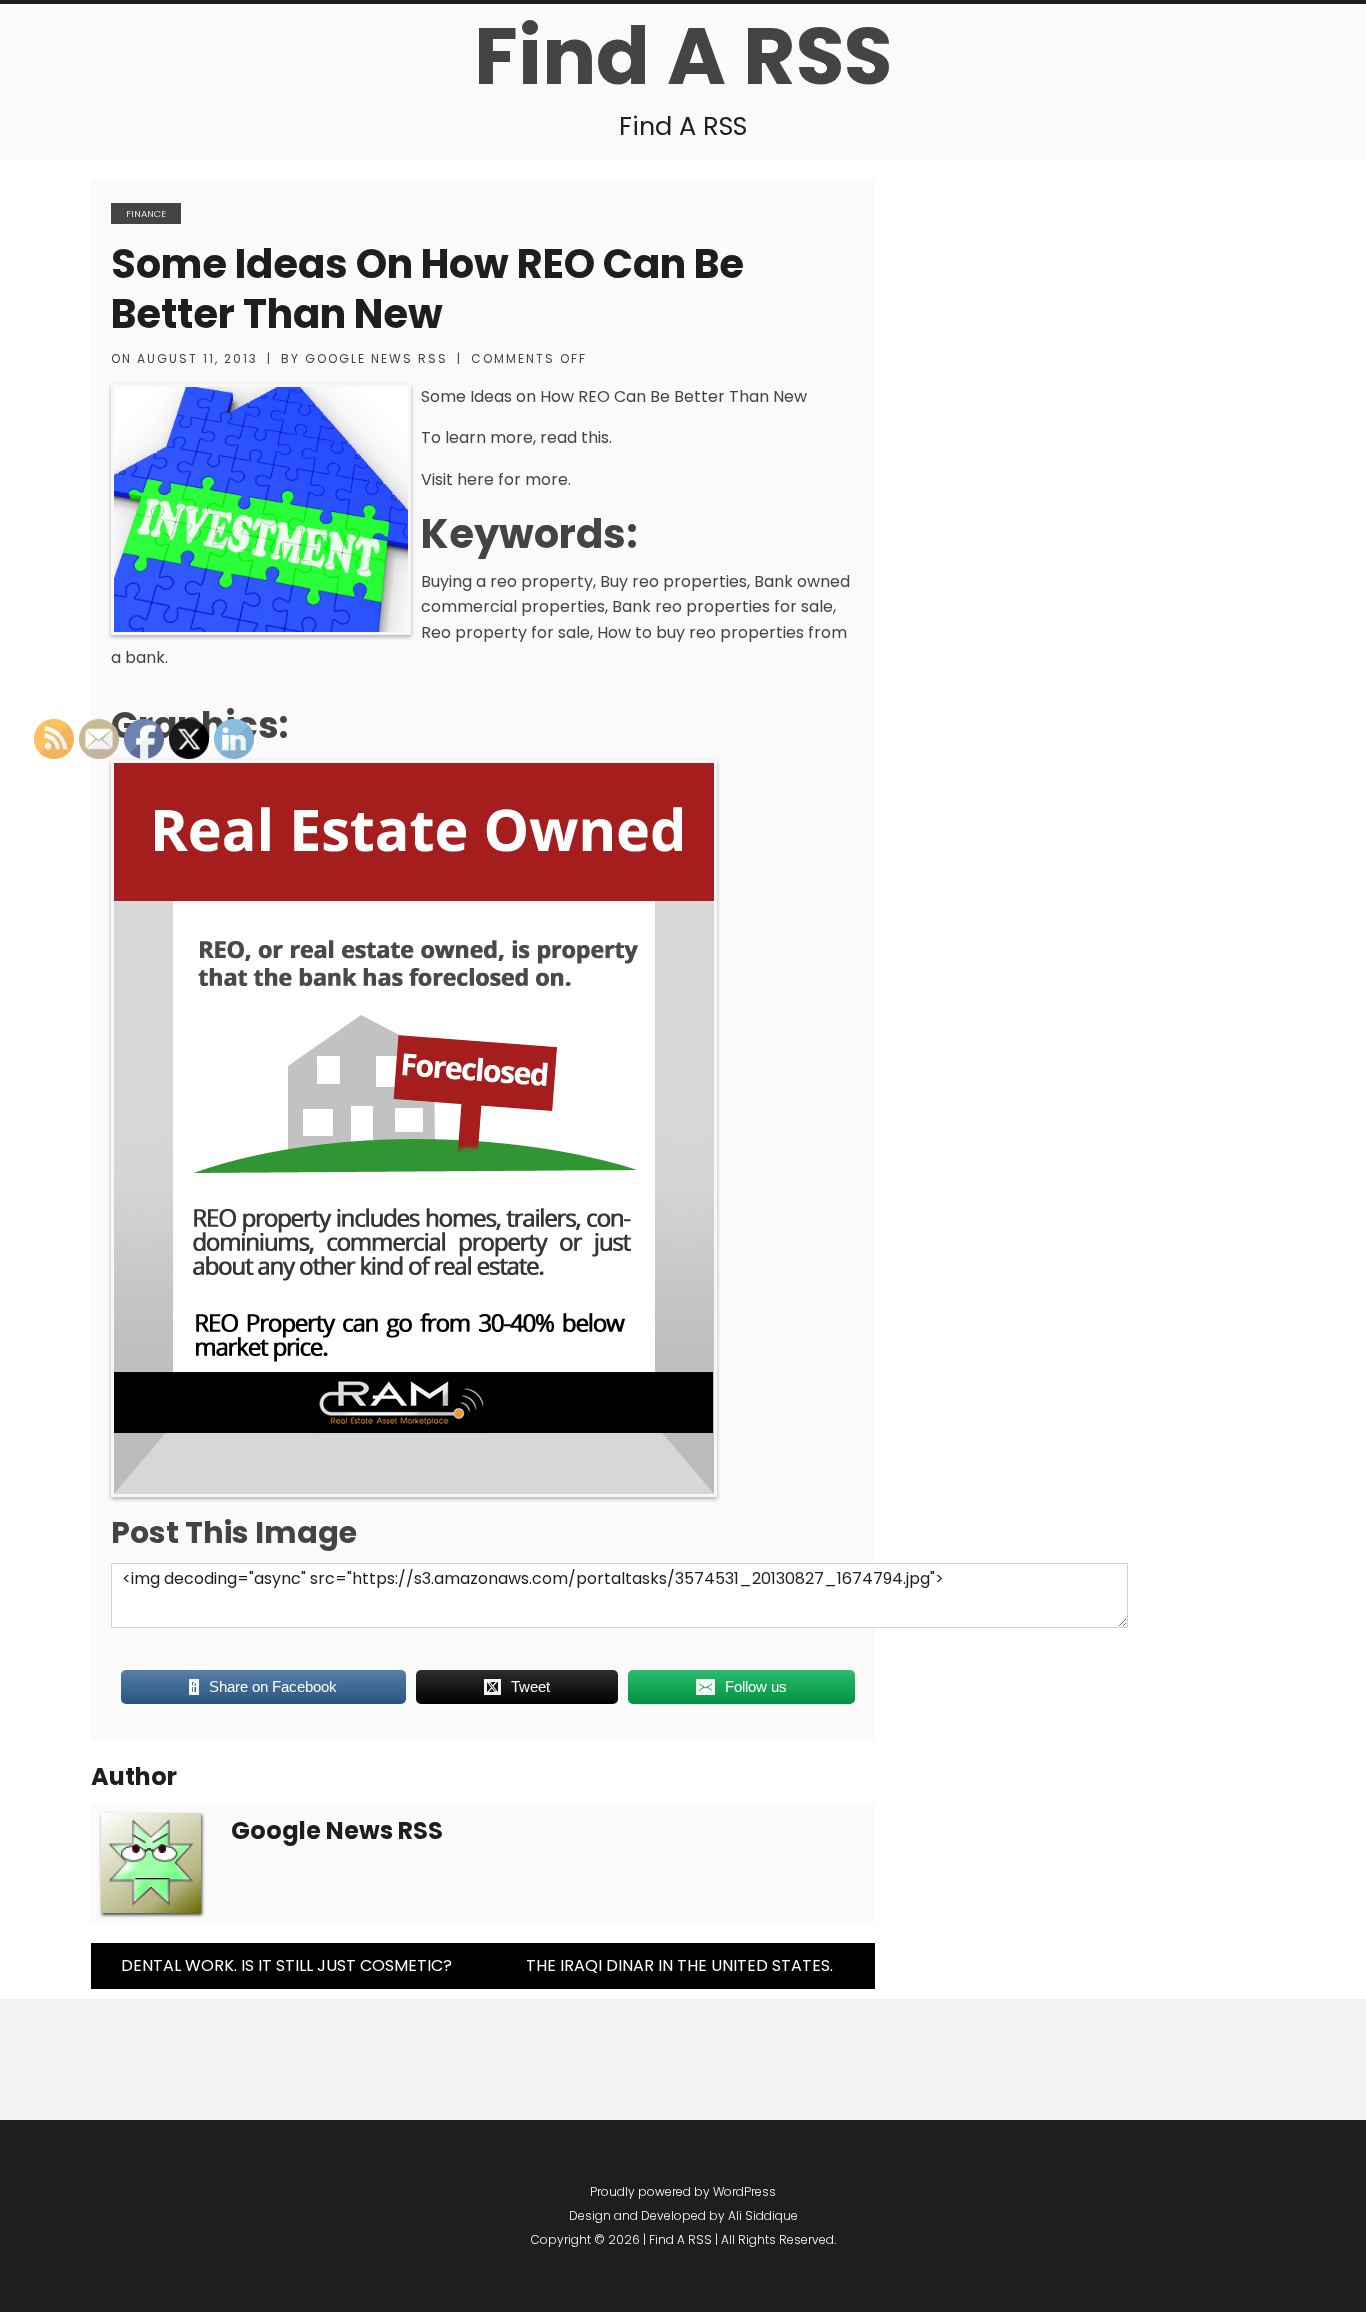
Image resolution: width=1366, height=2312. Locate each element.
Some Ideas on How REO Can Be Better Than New (427, 289)
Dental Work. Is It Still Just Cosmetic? (286, 1965)
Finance (146, 213)
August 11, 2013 (197, 358)
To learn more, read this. (516, 437)
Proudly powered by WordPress (683, 2191)
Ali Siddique (763, 2215)
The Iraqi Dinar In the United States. (679, 1965)
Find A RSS (683, 56)
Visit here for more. (496, 479)
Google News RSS (376, 358)
